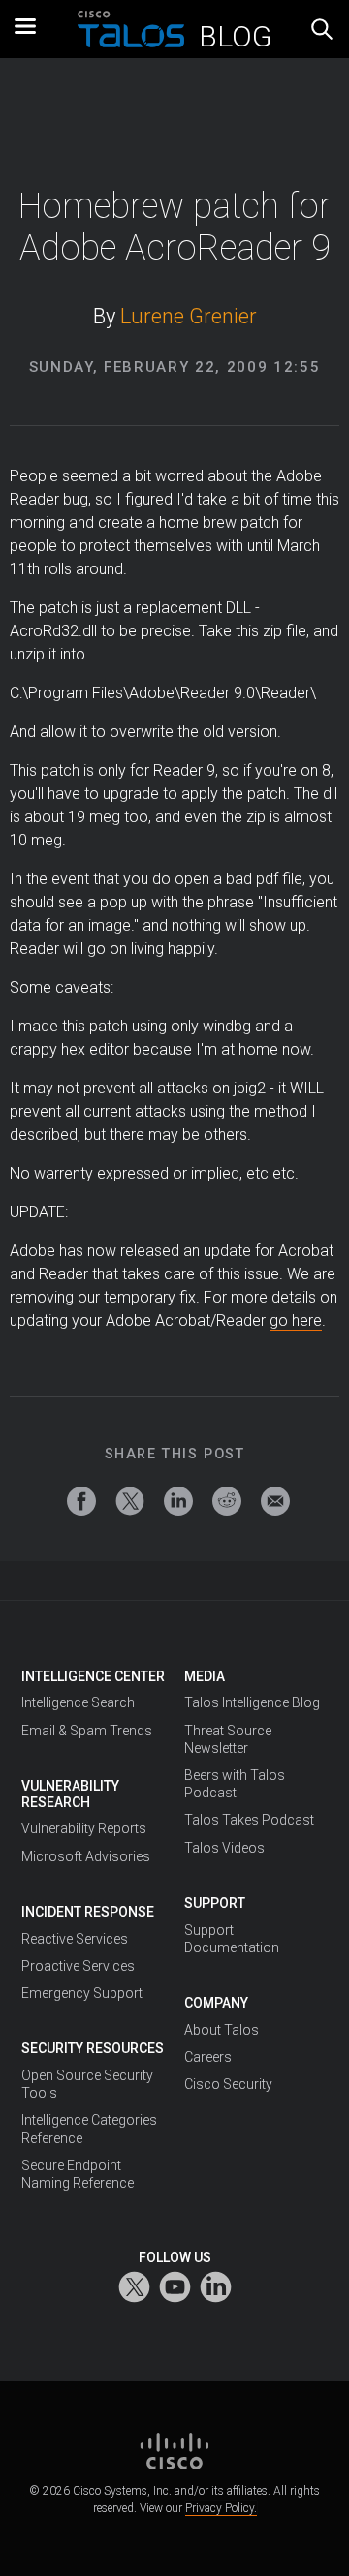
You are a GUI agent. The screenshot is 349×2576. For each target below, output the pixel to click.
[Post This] (130, 1501)
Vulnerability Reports (84, 1828)
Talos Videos (224, 1848)
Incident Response (88, 1912)
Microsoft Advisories (86, 1856)
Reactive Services (75, 1939)
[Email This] (275, 1501)
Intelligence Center (93, 1676)
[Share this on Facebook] (81, 1501)
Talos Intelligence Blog (252, 1702)
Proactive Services (78, 1966)
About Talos (222, 2030)
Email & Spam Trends (87, 1731)
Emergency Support (82, 1993)
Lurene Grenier (189, 316)
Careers (208, 2057)
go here (296, 1320)
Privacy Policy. (221, 2508)
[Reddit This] (227, 1501)
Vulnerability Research (70, 1794)
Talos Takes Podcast (249, 1820)
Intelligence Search (78, 1702)
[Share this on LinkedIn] (178, 1501)
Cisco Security (228, 2084)
